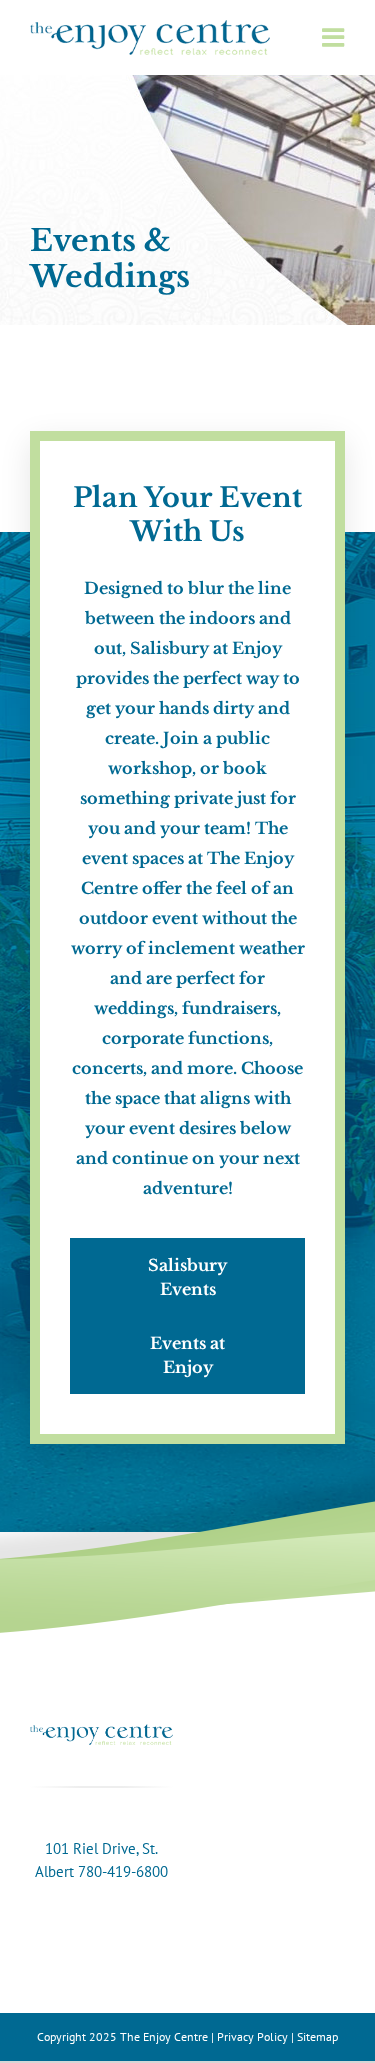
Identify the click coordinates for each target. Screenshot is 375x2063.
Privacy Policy (252, 2036)
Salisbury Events (187, 1277)
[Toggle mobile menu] (332, 37)
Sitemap (317, 2036)
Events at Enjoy (187, 1355)
